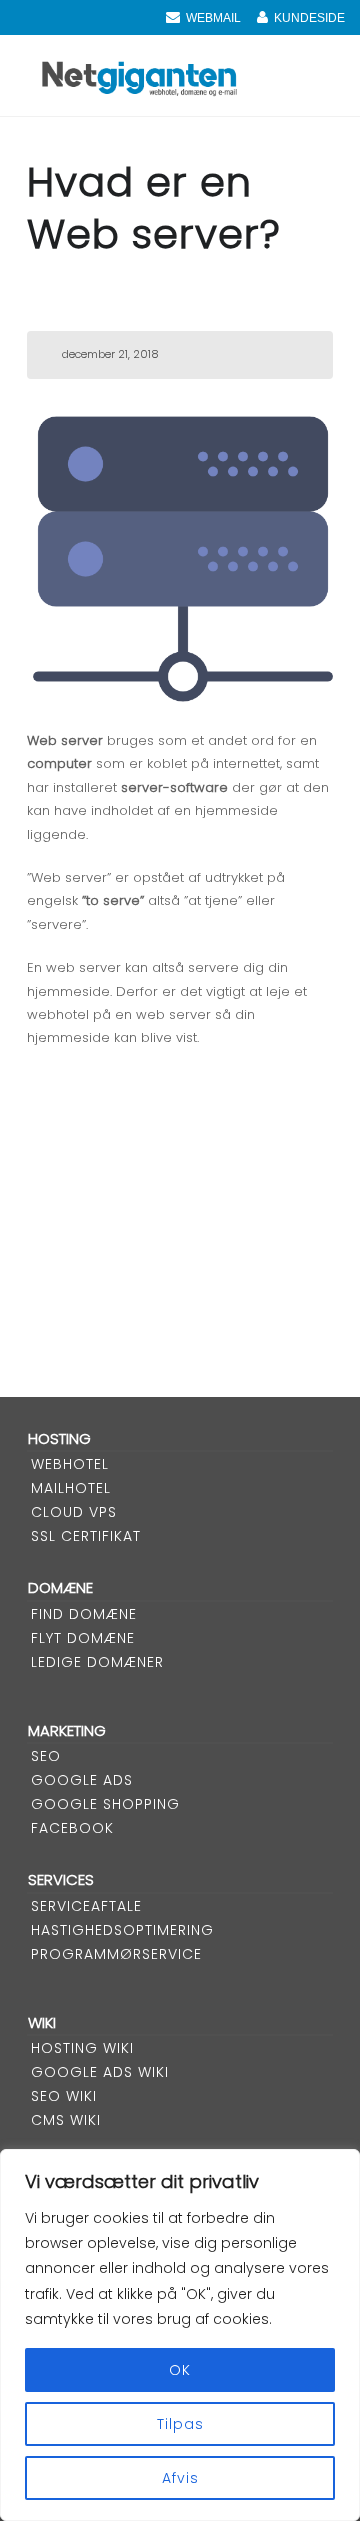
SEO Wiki (64, 2096)
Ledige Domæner (97, 1662)
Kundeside (309, 18)
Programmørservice (116, 1954)
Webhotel (70, 1464)
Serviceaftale (86, 1906)
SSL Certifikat (86, 1536)
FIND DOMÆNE (84, 1614)
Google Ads (82, 1780)
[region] (180, 2335)
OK (180, 2370)
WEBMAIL (213, 18)
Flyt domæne (83, 1638)
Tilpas (180, 2424)
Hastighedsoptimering (122, 1930)
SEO (46, 1756)
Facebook (72, 1828)
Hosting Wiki (82, 2048)
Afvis (180, 2478)
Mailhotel (71, 1488)
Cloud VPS (74, 1512)
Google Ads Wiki (100, 2072)
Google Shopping (105, 1804)
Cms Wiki (66, 2120)
